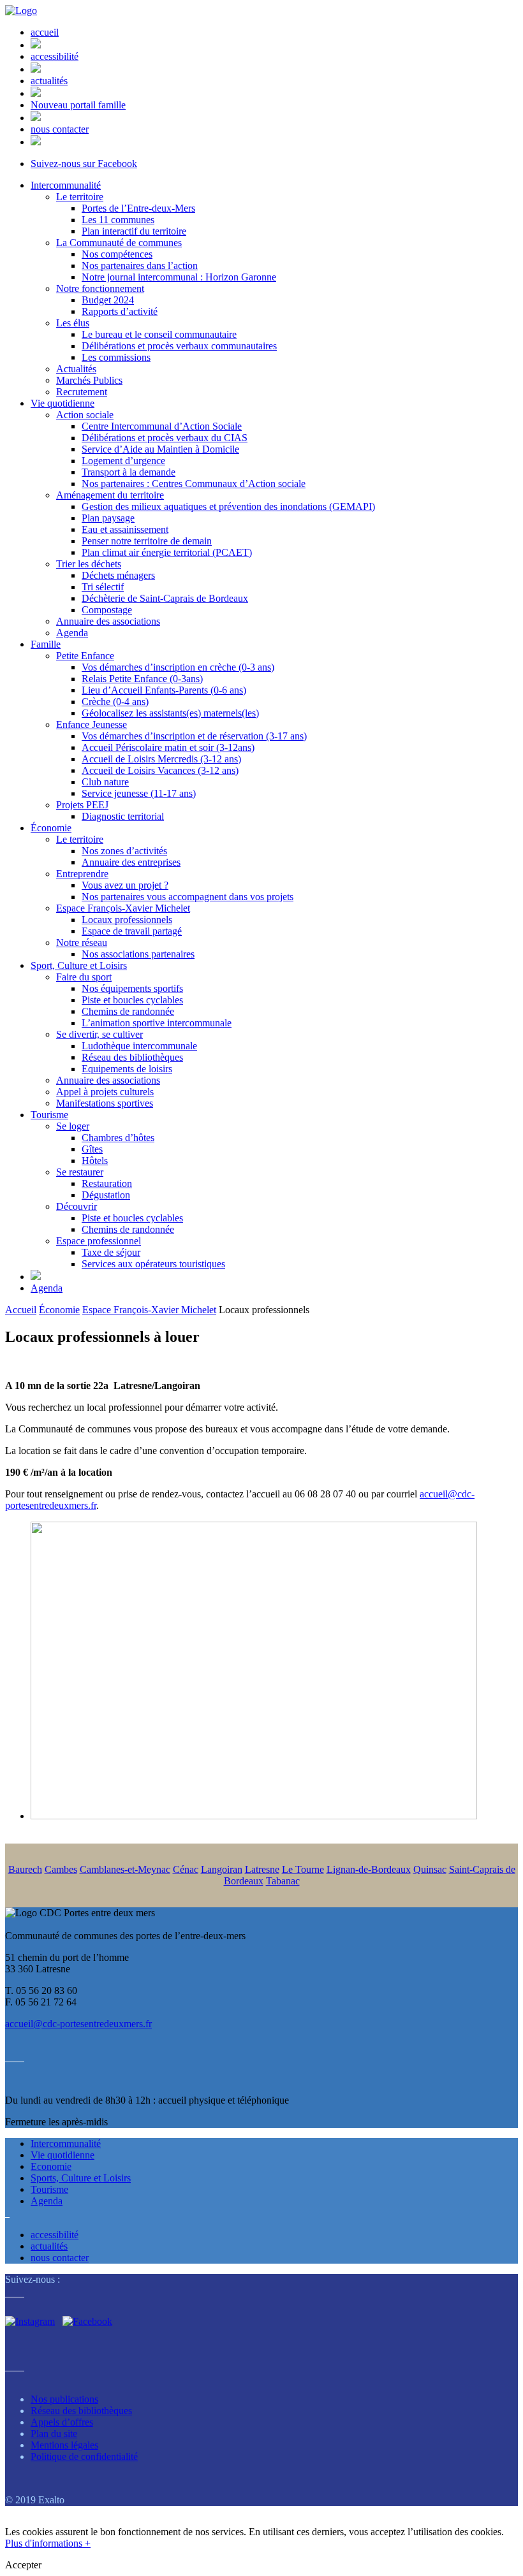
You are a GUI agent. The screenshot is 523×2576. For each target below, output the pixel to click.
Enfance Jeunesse (92, 724)
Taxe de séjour (111, 1252)
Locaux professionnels (127, 920)
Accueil (21, 1310)
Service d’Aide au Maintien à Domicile (160, 449)
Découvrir (77, 1206)
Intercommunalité (66, 185)
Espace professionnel (99, 1241)
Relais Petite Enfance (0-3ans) (142, 679)
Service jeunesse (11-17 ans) (139, 793)
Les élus (73, 323)
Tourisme (49, 1115)
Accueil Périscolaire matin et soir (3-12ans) (168, 747)
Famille (46, 644)
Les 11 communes (118, 220)
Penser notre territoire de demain (147, 541)
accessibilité (55, 56)
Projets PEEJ (82, 805)
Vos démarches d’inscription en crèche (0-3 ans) (178, 667)
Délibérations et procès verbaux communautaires (179, 346)
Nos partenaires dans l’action (140, 266)
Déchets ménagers (118, 575)
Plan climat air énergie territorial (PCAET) (167, 552)
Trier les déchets (89, 564)
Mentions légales (64, 2445)
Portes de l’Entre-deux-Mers (138, 208)
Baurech (25, 1869)
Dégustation (106, 1195)
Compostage (107, 610)
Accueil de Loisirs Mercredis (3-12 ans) (161, 759)
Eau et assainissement (125, 529)
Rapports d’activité (120, 311)
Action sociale (85, 415)
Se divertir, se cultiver (99, 1034)
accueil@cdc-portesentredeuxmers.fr (78, 2024)
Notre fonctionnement (100, 288)
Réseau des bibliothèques (132, 1057)
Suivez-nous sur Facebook (84, 164)
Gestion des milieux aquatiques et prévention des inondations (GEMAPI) (228, 506)
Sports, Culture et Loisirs (81, 2178)
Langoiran (222, 1869)
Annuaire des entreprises (131, 862)
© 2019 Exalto (35, 2500)
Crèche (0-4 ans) (115, 702)
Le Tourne (303, 1869)
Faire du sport (84, 977)
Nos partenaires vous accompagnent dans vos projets (188, 897)
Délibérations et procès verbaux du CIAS (165, 438)
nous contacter (60, 129)
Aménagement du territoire (110, 495)
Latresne (262, 1869)
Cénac (186, 1869)
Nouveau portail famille (78, 105)
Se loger (73, 1126)
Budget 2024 (108, 300)
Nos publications (64, 2399)
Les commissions (116, 357)
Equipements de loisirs (127, 1069)
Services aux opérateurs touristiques (153, 1264)
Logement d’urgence (123, 461)
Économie (51, 828)
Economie (51, 2166)
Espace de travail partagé (132, 931)
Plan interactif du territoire (134, 231)
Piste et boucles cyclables (132, 1000)
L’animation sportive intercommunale (157, 1023)
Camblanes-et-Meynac (125, 1869)
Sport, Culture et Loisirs (79, 965)
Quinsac (430, 1869)
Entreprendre (82, 874)
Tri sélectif (103, 587)
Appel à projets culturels (105, 1092)
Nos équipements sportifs (132, 988)
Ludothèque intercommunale (139, 1046)
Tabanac (283, 1881)
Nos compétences (117, 254)
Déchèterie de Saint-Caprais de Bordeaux (165, 598)
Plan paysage (108, 518)
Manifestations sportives (105, 1103)
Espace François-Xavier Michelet (123, 908)
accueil (45, 32)
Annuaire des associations (108, 621)
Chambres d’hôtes (118, 1138)
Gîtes (92, 1149)
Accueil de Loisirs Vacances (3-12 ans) (160, 770)
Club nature (105, 782)
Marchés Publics (89, 380)
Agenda (72, 633)
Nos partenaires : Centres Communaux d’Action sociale (194, 484)
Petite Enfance (85, 656)
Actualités (76, 369)
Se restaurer (80, 1172)
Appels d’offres (62, 2422)
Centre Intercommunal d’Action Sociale (162, 426)
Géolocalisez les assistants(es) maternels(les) (170, 713)
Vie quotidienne (63, 403)
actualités (49, 81)
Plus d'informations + (48, 2543)
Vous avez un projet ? (125, 885)
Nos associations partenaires (138, 954)
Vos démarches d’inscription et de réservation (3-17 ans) (194, 736)
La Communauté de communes (119, 243)
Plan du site (54, 2434)
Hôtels (95, 1161)
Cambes (61, 1869)
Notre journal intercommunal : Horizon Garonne (179, 277)
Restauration (107, 1183)
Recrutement (82, 392)
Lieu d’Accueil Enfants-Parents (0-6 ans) (164, 690)
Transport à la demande (129, 472)
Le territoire (80, 197)
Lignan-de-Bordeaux (369, 1869)
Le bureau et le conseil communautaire (159, 334)
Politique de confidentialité (84, 2456)
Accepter (23, 2565)
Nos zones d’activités (124, 851)
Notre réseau (82, 942)
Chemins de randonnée (128, 1011)
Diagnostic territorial (123, 816)
